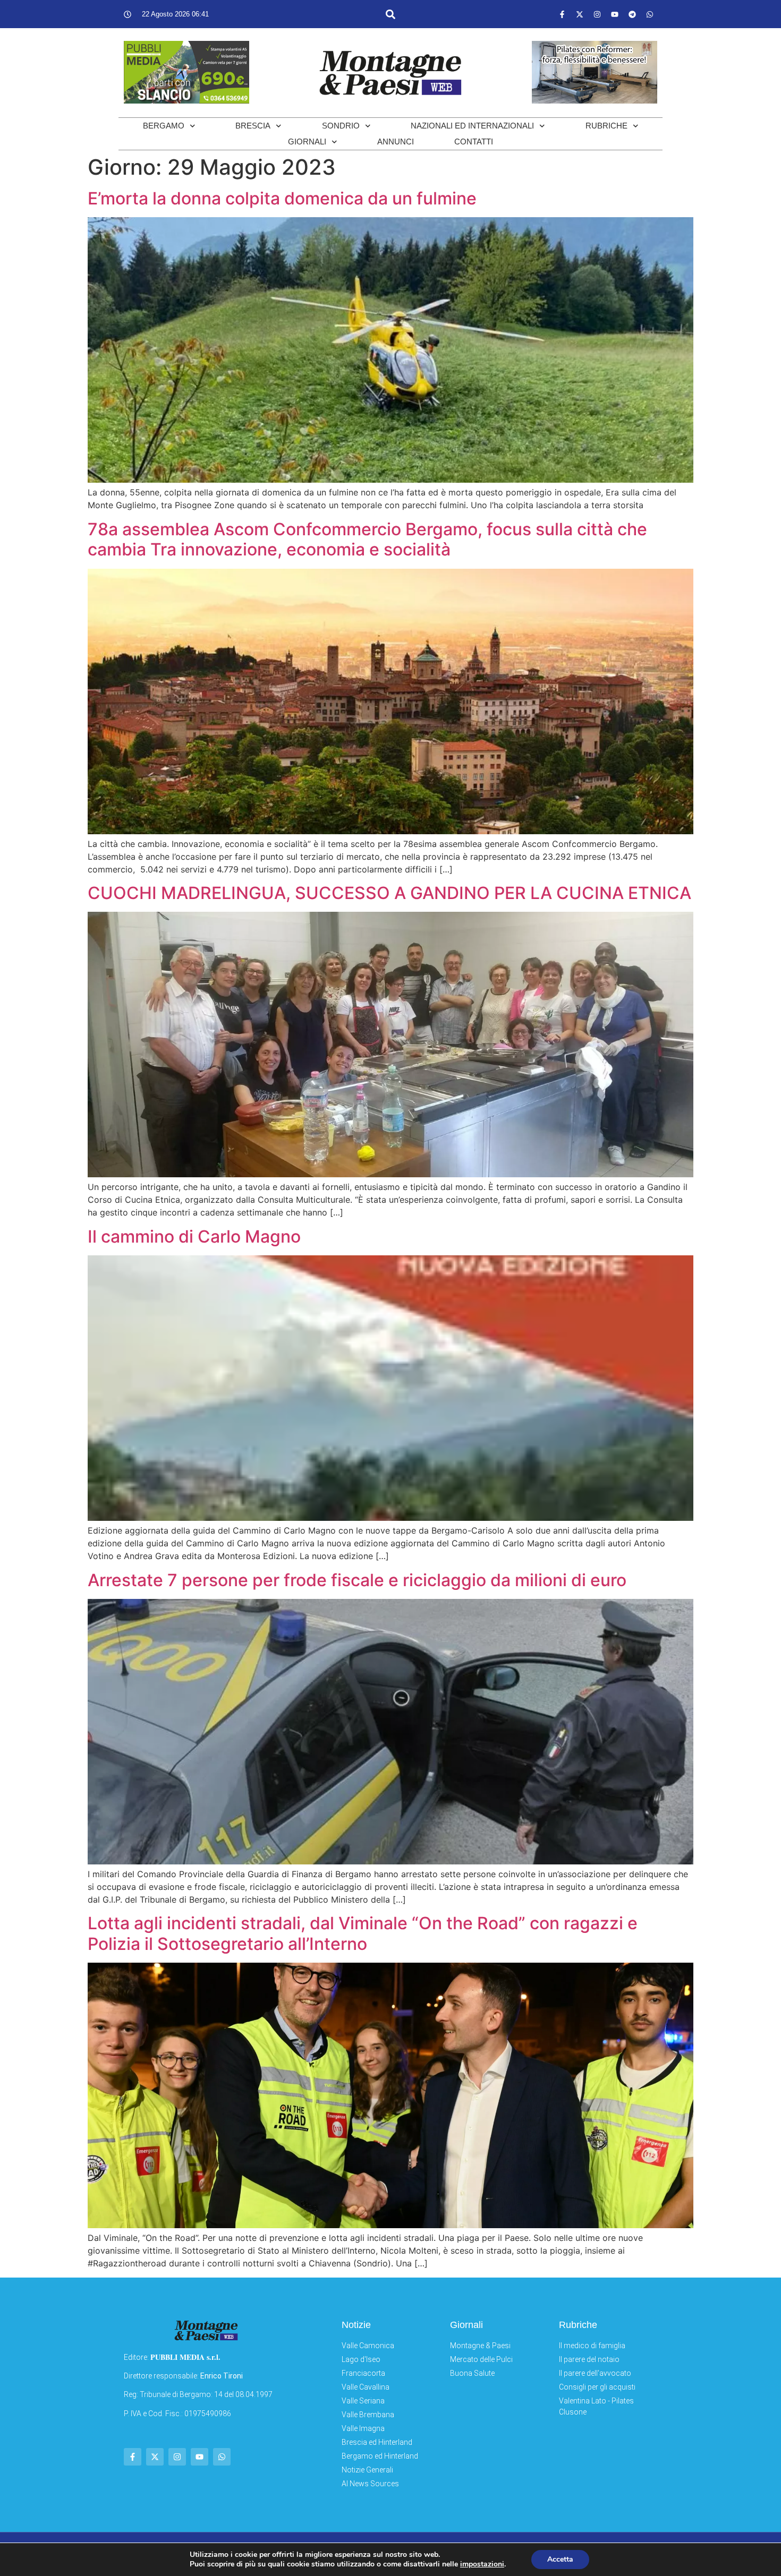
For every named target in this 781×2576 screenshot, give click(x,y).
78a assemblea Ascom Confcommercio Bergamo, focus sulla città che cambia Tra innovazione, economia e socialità (367, 539)
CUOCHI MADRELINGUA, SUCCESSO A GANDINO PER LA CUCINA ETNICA (389, 893)
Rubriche (606, 126)
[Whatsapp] (650, 14)
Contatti (474, 142)
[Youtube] (615, 14)
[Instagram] (597, 14)
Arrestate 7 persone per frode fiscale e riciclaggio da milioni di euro (357, 1580)
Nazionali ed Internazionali (472, 126)
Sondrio (341, 126)
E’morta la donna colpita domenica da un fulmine (282, 198)
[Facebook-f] (562, 14)
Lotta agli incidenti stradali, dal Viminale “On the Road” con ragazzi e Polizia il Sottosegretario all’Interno (363, 1933)
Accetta (560, 2559)
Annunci (396, 142)
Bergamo (164, 126)
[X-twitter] (580, 14)
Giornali (307, 142)
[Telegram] (632, 14)
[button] (390, 14)
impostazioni (482, 2564)
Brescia (253, 126)
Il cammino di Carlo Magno (194, 1236)
